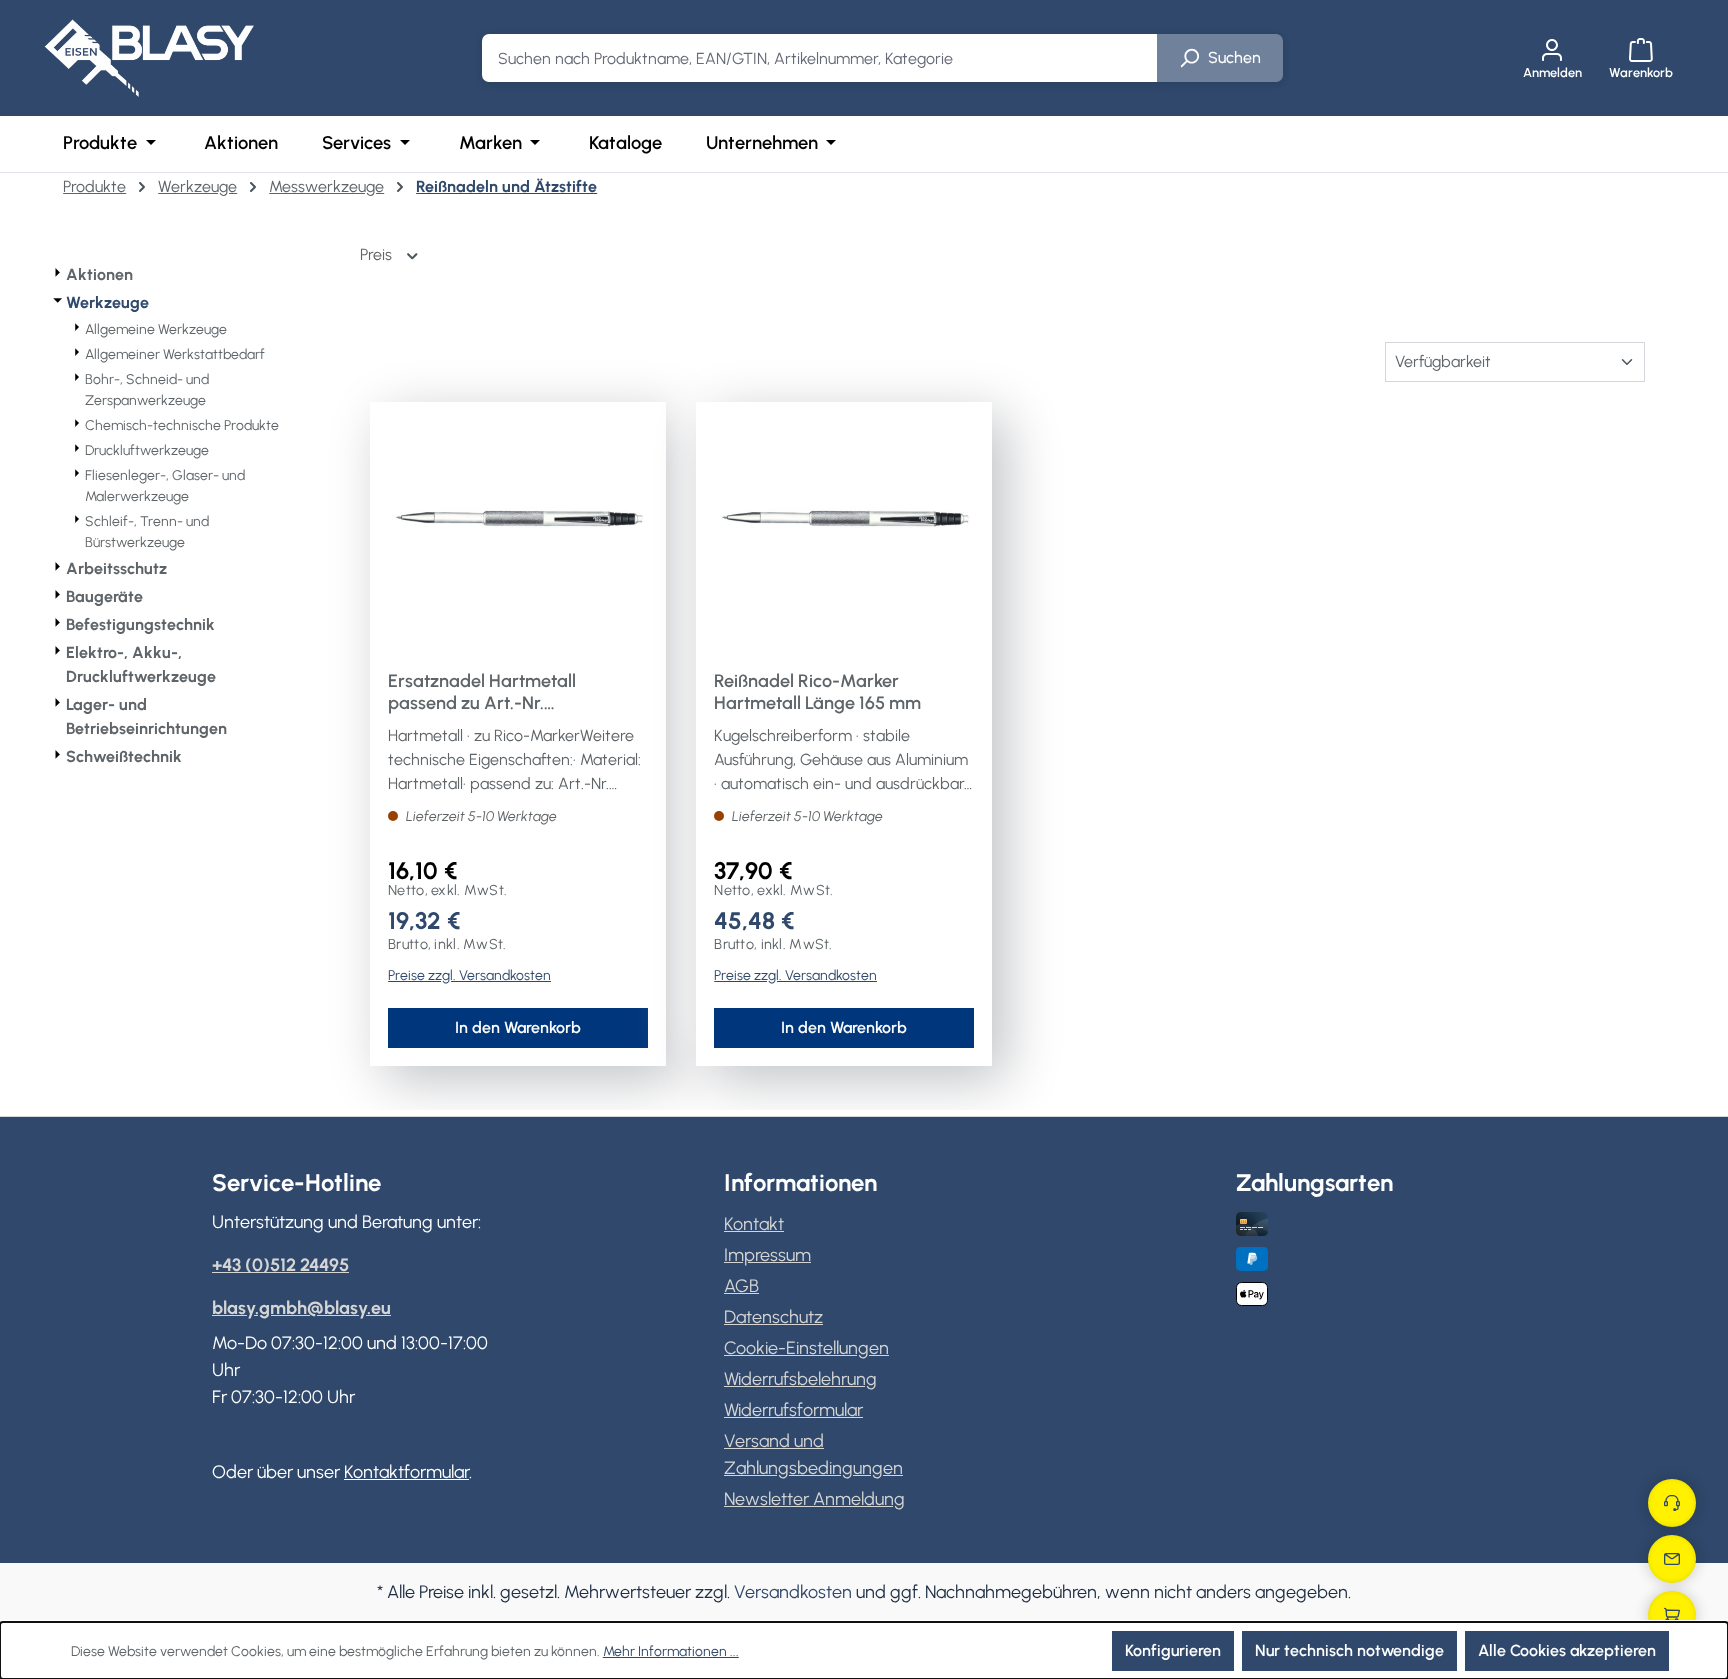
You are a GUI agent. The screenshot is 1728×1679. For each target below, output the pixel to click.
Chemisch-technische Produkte (182, 425)
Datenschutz (773, 1317)
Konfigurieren (1173, 1650)
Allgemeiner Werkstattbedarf (175, 354)
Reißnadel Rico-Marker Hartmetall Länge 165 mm (817, 692)
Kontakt (754, 1224)
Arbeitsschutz (116, 568)
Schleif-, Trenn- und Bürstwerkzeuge (147, 532)
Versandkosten (793, 1592)
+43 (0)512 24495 (280, 1265)
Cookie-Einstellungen (806, 1348)
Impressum (767, 1255)
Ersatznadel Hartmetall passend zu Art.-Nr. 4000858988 (482, 692)
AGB (741, 1286)
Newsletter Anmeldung (814, 1499)
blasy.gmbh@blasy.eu (301, 1308)
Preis (378, 254)
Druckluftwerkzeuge (147, 450)
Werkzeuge (107, 302)
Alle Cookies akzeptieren (1567, 1650)
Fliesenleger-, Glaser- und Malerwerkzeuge (165, 486)
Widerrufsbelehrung (800, 1379)
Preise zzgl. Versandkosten (469, 975)
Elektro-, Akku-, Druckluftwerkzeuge (141, 664)
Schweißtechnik (124, 756)
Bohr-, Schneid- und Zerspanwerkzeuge (147, 390)
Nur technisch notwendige (1349, 1650)
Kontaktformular (406, 1472)
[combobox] (820, 58)
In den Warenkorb (518, 1027)
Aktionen (99, 274)
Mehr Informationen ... (671, 1651)
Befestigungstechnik (140, 624)
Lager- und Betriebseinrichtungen (146, 716)
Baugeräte (104, 596)
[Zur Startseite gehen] (149, 58)
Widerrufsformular (793, 1410)
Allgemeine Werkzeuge (156, 329)
